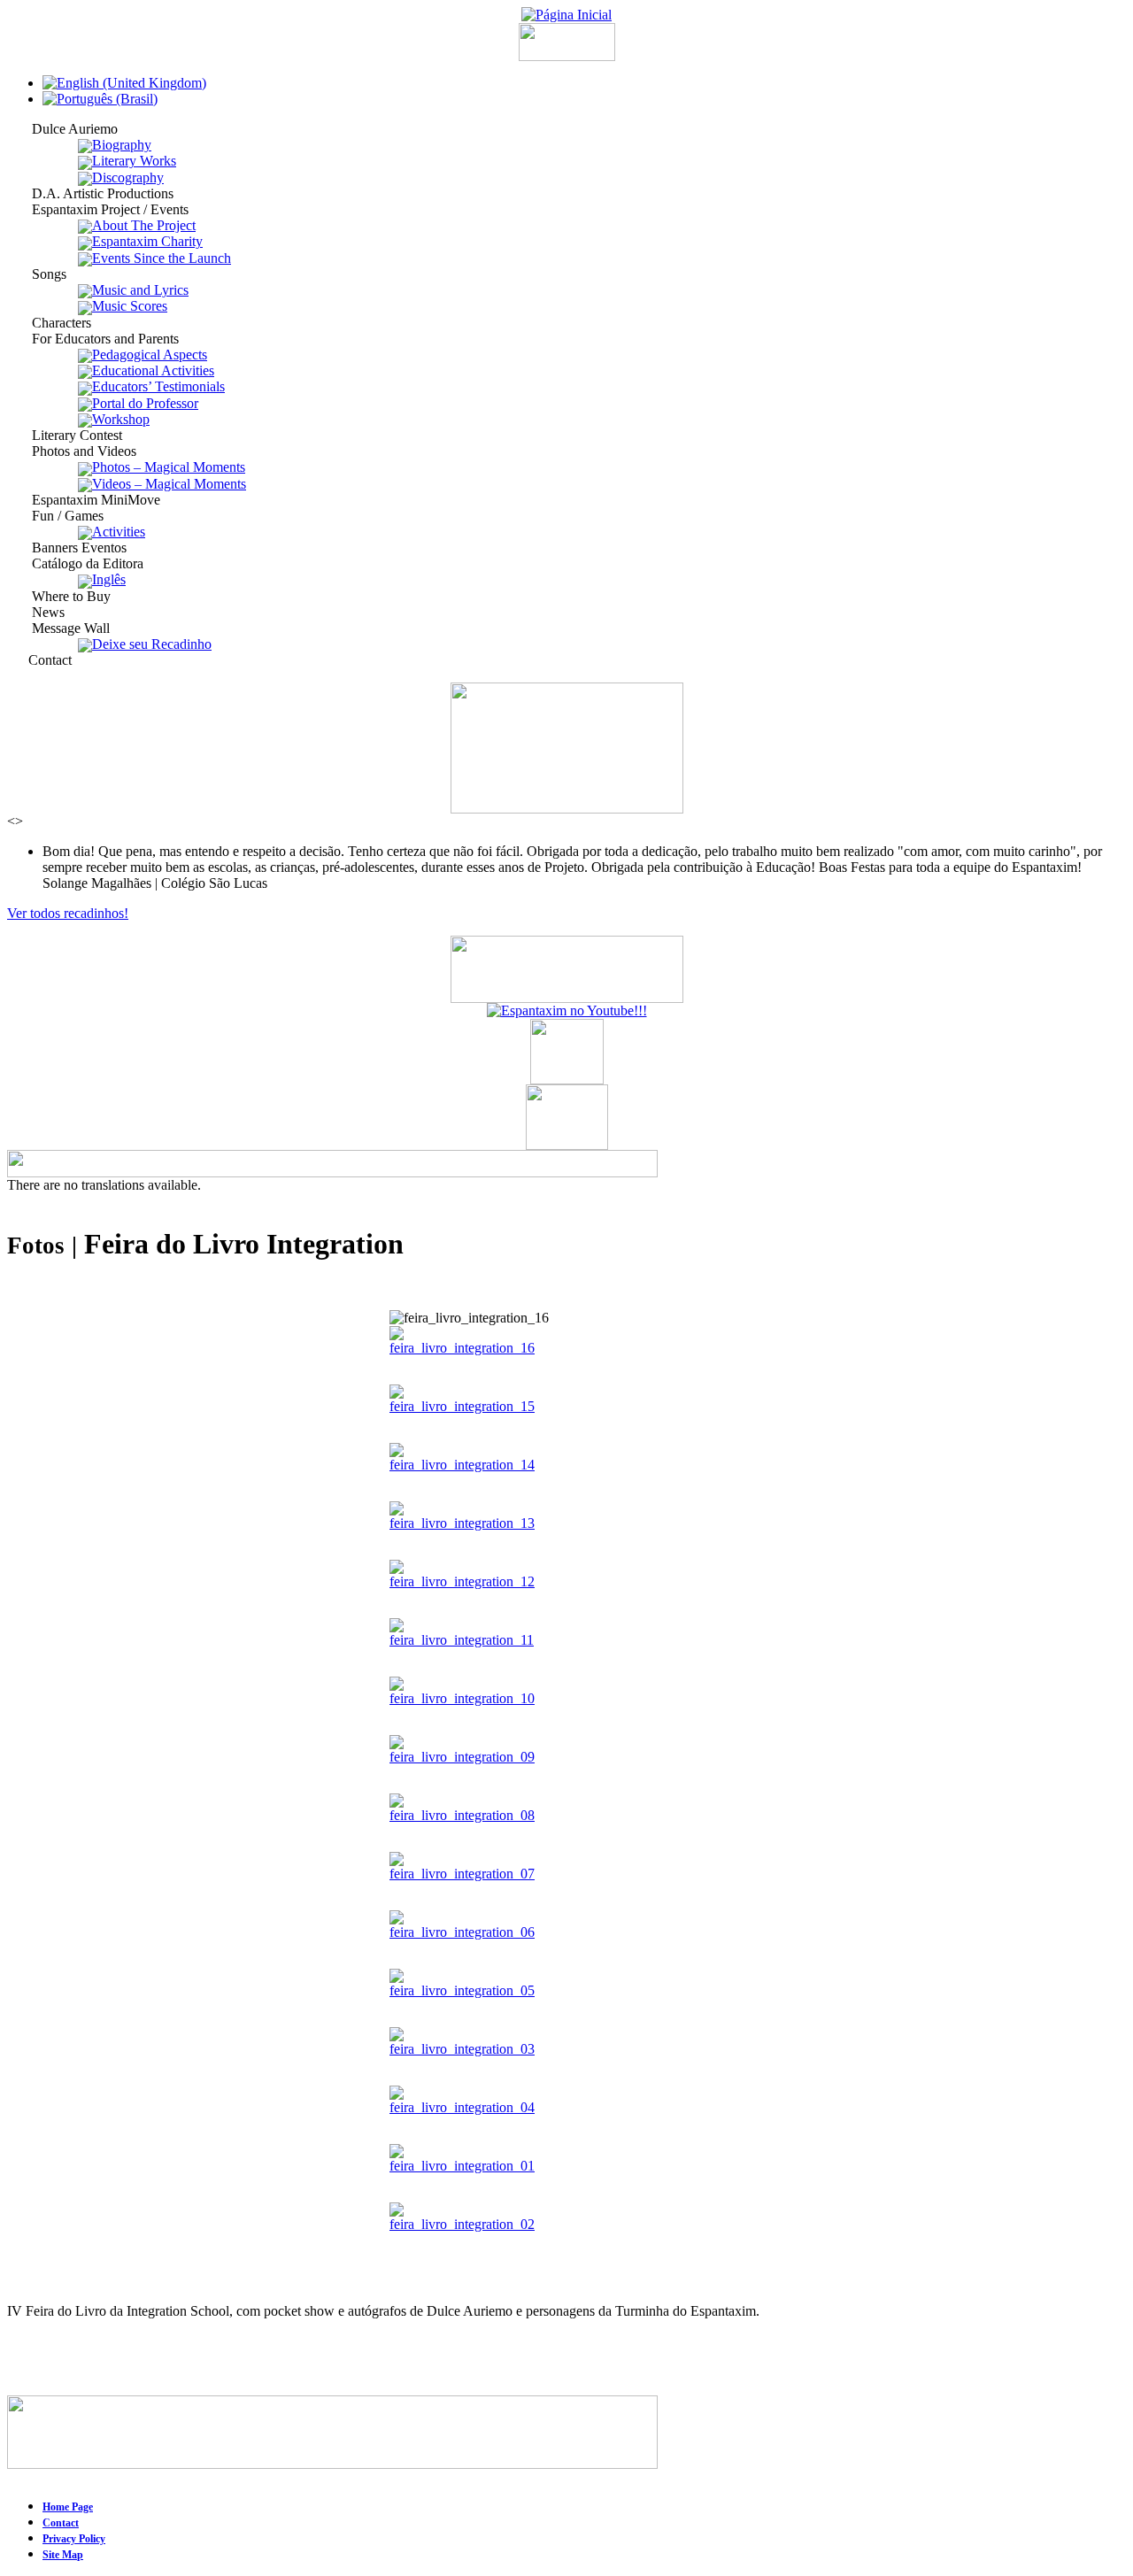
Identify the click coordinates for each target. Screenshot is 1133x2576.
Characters (49, 323)
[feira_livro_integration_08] (462, 1815)
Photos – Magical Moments (169, 467)
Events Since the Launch (162, 258)
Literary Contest (65, 435)
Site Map (63, 2555)
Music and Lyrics (140, 290)
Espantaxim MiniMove (84, 500)
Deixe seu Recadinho (152, 644)
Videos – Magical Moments (169, 484)
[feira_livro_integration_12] (462, 1581)
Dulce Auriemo (62, 129)
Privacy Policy (74, 2539)
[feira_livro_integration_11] (462, 1640)
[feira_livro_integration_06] (462, 1932)
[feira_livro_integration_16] (462, 1348)
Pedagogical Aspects (150, 355)
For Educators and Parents (93, 339)
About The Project (144, 225)
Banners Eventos (67, 548)
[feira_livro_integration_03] (462, 2049)
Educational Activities (153, 370)
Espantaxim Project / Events (98, 209)
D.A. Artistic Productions (90, 193)
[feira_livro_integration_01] (462, 2166)
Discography (128, 177)
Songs (37, 274)
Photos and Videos (72, 451)
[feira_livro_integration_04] (462, 2107)
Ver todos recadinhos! (68, 913)
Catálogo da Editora (75, 563)
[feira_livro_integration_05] (462, 1990)
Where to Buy (59, 596)
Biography (122, 145)
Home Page (68, 2507)
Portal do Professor (145, 403)
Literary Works (134, 161)
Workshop (121, 419)
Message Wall (58, 628)
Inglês (109, 579)
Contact (39, 660)
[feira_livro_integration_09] (462, 1757)
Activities (119, 532)
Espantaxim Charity (147, 241)
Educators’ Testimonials (158, 386)
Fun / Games (55, 516)
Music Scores (130, 306)
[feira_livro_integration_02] (462, 2224)
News (36, 612)
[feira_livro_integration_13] (462, 1523)
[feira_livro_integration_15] (462, 1406)
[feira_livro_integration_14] (462, 1465)
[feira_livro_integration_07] (462, 1874)
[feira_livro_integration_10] (462, 1698)
